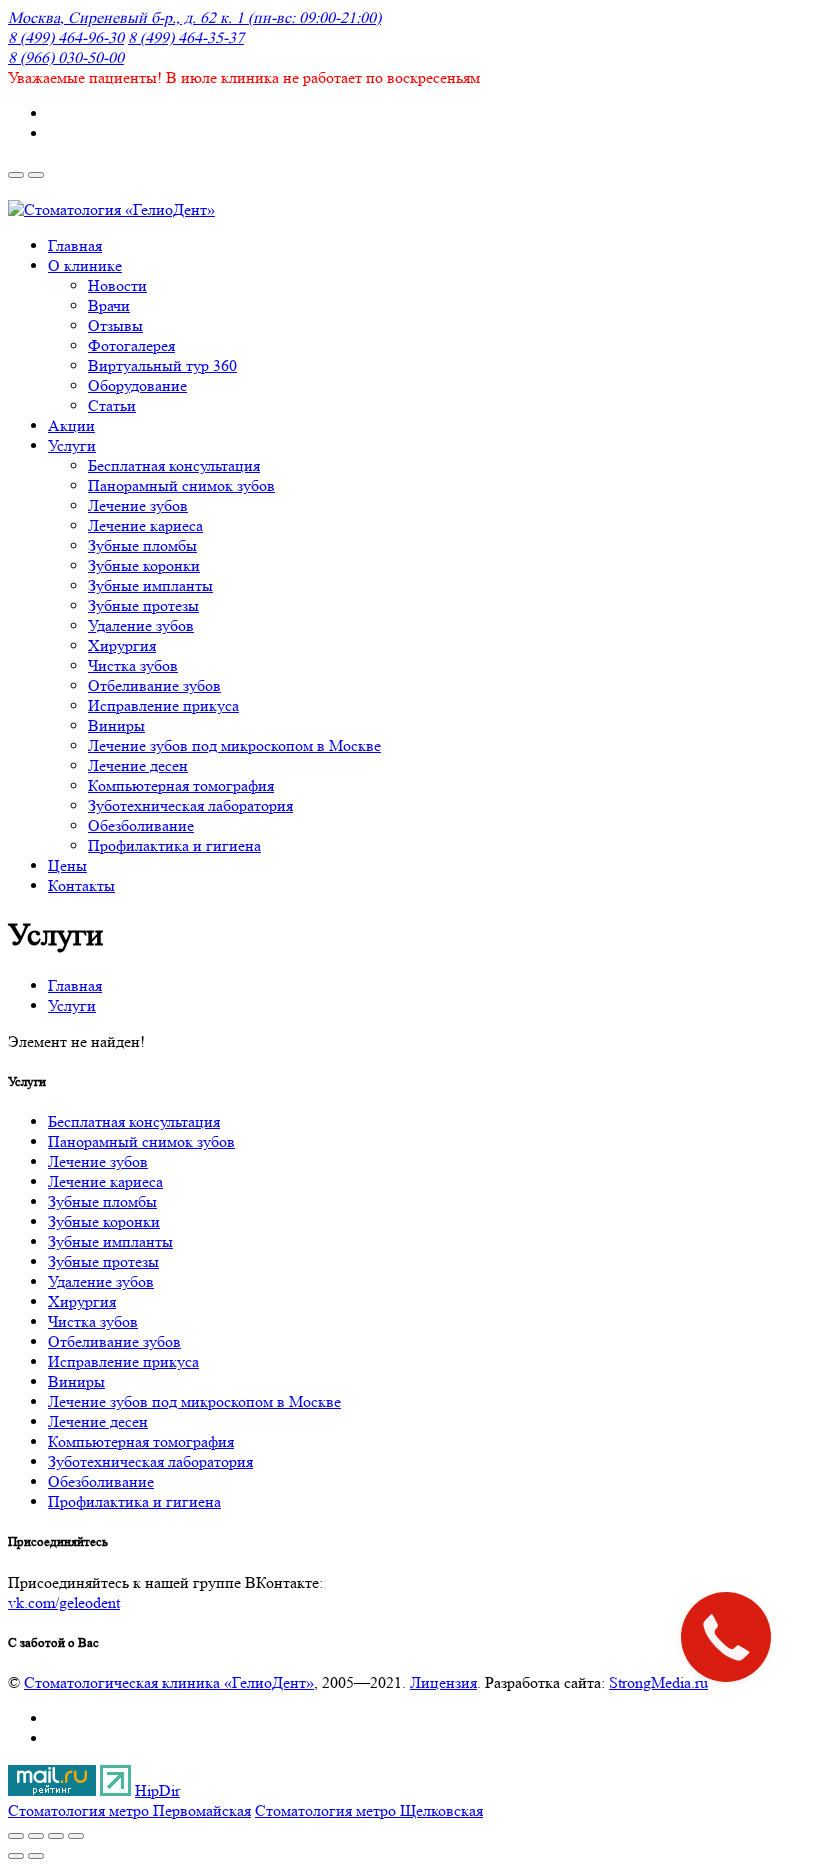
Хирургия (82, 1301)
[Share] (36, 1836)
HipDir (157, 1790)
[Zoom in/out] (76, 1836)
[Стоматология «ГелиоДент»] (111, 209)
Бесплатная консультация (134, 1121)
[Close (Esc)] (16, 1836)
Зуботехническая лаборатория (150, 1461)
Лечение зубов (98, 1161)
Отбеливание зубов (114, 1341)
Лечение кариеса (105, 1181)
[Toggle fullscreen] (56, 1836)
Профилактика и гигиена (134, 1501)
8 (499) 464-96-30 (66, 37)
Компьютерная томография (141, 1441)
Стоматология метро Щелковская (369, 1810)
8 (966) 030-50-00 (66, 57)
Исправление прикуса (123, 1361)
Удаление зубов (101, 1281)
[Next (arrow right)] (36, 1856)
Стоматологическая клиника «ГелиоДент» (169, 1682)
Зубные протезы (103, 1261)
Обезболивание (101, 1481)
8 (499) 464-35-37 (186, 37)
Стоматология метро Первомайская (129, 1810)
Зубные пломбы (102, 1201)
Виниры (76, 1381)
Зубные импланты (110, 1241)
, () (194, 17)
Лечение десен (98, 1421)
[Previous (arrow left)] (16, 1856)
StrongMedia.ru (658, 1682)
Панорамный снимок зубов (141, 1141)
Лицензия (443, 1682)
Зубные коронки (104, 1221)
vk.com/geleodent (64, 1602)
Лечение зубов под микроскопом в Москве (194, 1401)
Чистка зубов (93, 1321)
